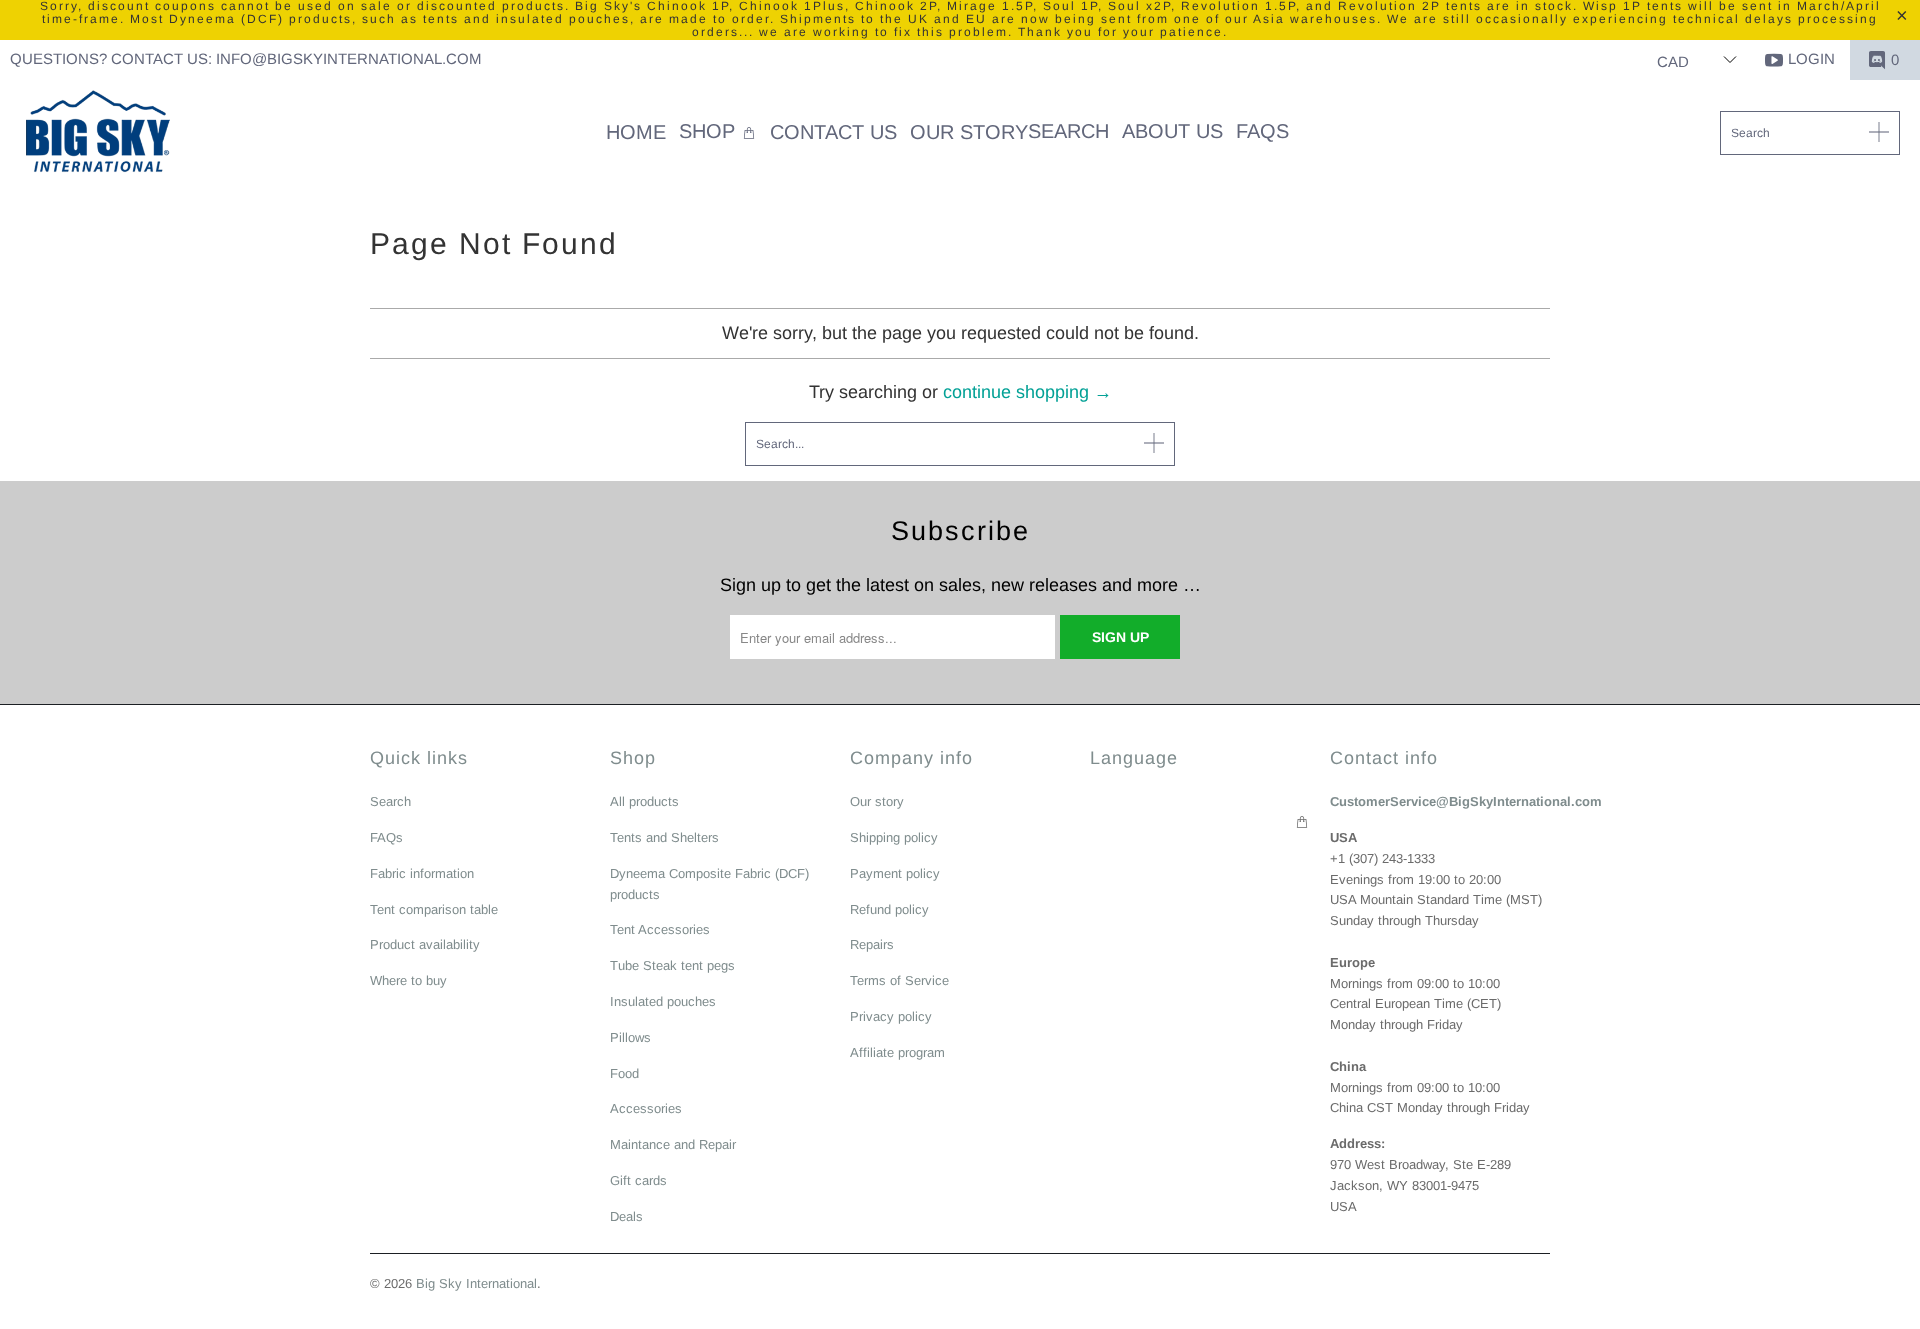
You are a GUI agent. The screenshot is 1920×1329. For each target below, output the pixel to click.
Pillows (630, 1037)
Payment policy (895, 873)
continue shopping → (1027, 392)
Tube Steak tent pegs (672, 965)
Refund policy (889, 909)
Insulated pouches (663, 1001)
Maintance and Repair (673, 1144)
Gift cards (638, 1180)
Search (390, 801)
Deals (626, 1216)
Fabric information (422, 873)
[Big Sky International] (97, 134)
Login (1811, 58)
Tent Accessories (660, 929)
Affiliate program (897, 1052)
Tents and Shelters (664, 837)
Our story (877, 801)
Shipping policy (894, 837)
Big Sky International (476, 1283)
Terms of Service (899, 980)
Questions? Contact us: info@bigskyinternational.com (246, 58)
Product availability (425, 944)
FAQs (386, 837)
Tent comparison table (434, 909)
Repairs (872, 944)
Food (624, 1073)
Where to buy (408, 980)
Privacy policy (891, 1016)
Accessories (646, 1108)
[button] (718, 133)
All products (644, 801)
